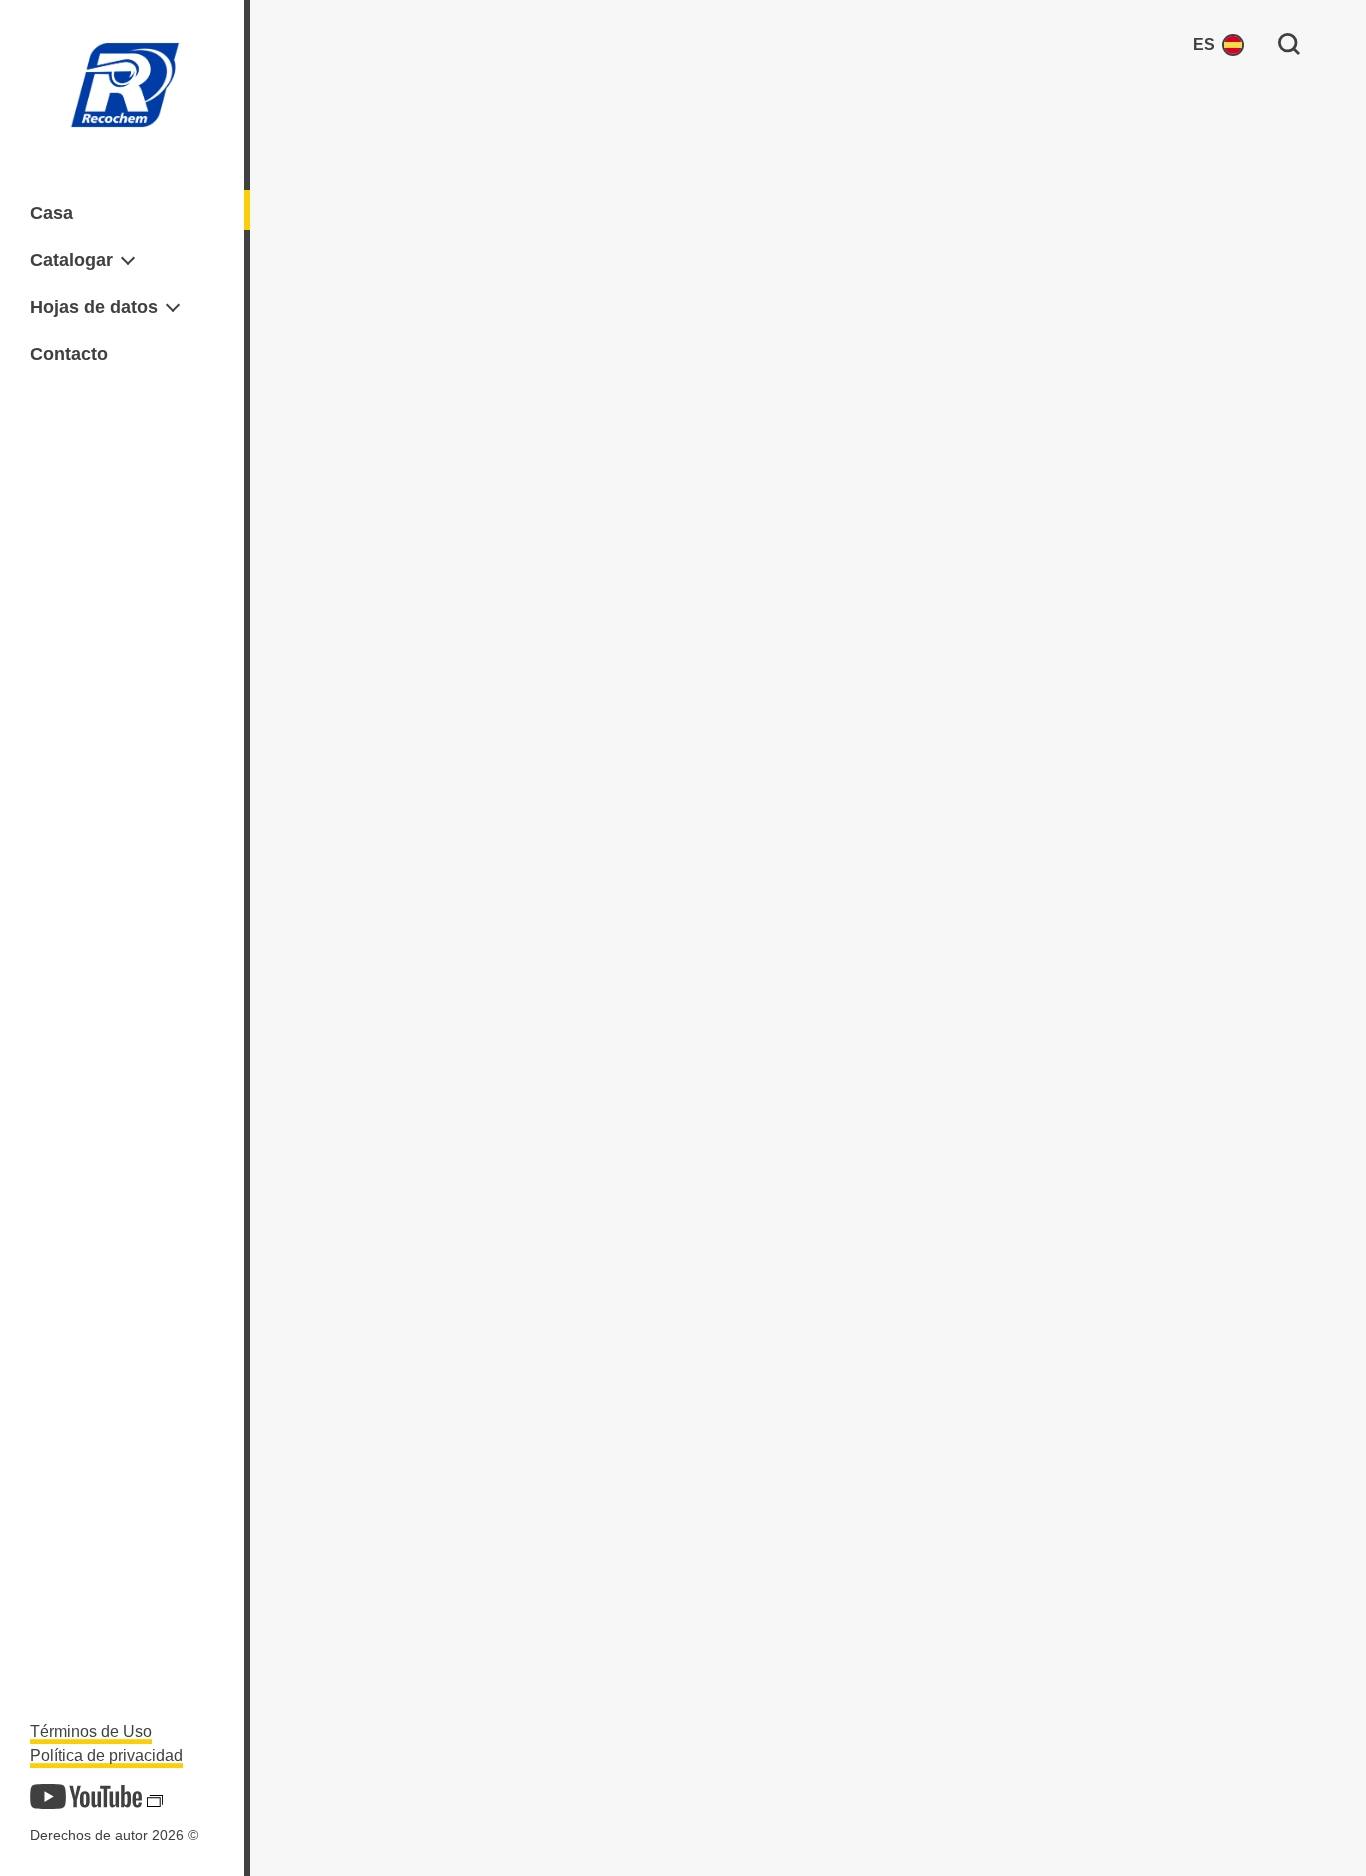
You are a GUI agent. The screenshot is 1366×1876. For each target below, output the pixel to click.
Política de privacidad (106, 1755)
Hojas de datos (94, 307)
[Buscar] (1289, 43)
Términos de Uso (91, 1731)
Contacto (69, 354)
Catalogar (71, 260)
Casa (51, 213)
